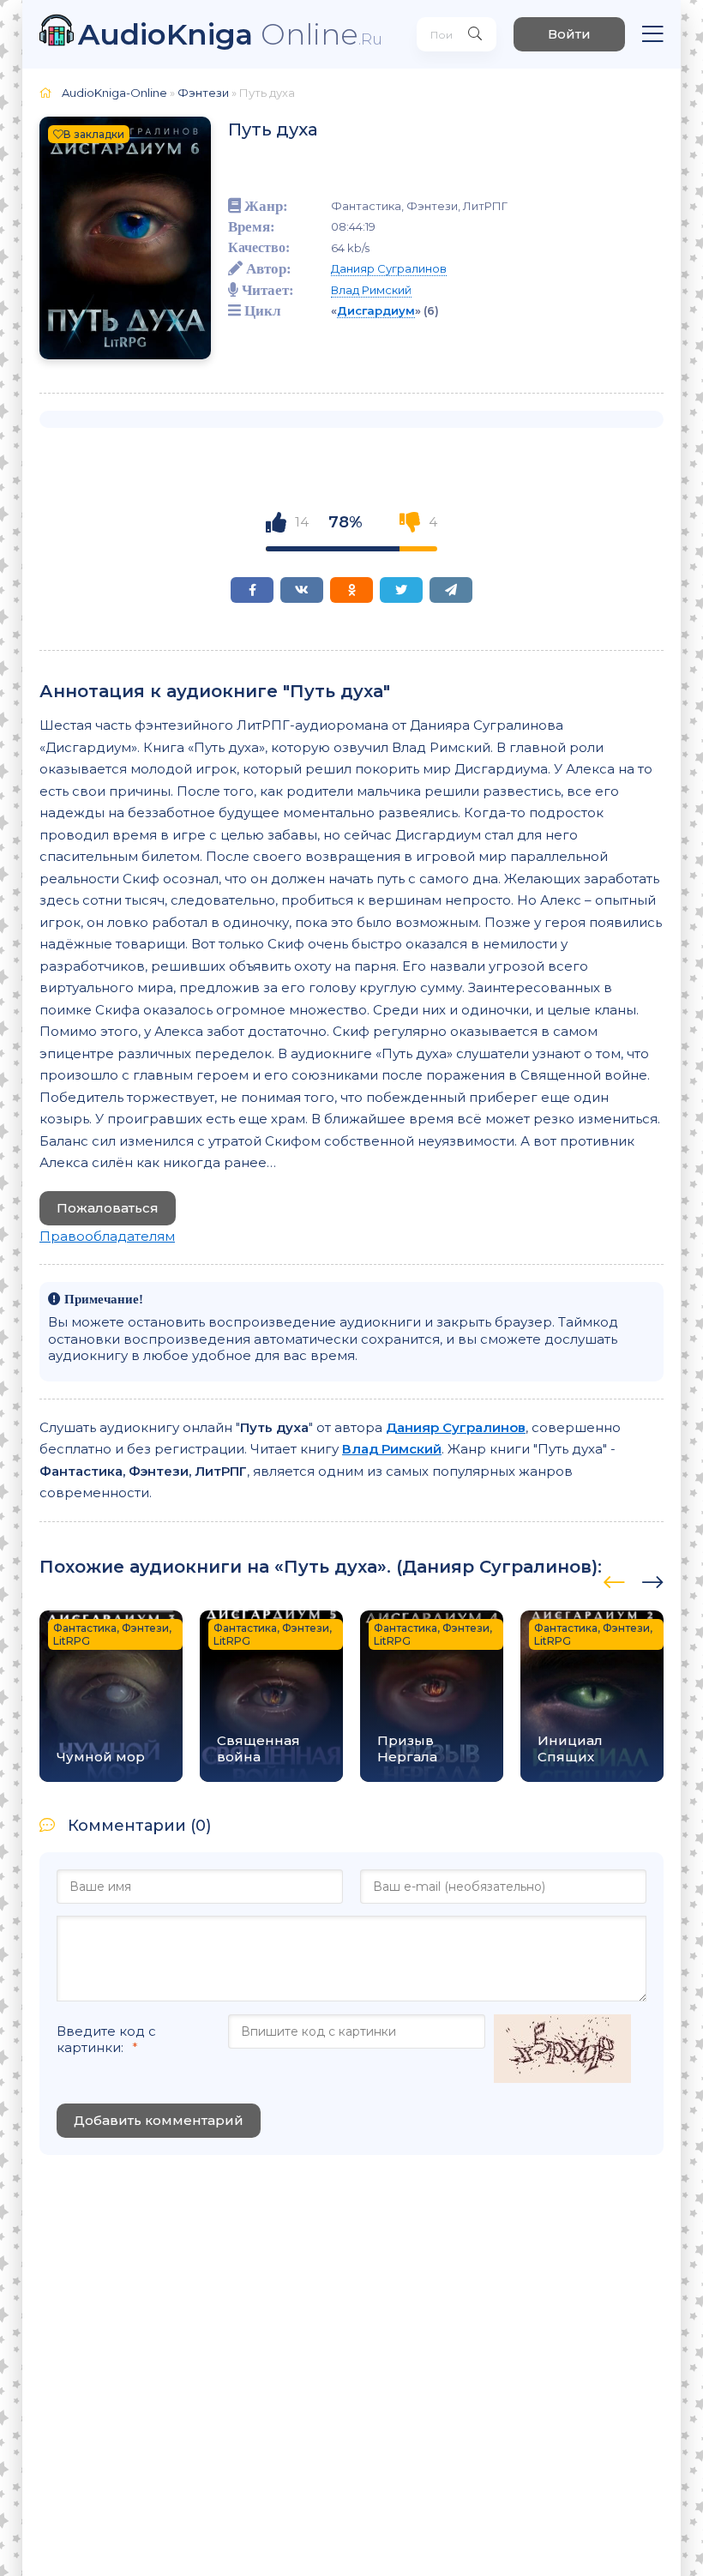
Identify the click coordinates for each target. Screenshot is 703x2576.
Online (230, 34)
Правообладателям (107, 1236)
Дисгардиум (376, 310)
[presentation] (614, 1580)
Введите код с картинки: (106, 2039)
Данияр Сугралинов (389, 268)
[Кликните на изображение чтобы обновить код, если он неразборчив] (562, 2050)
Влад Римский (371, 290)
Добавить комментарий (159, 2120)
